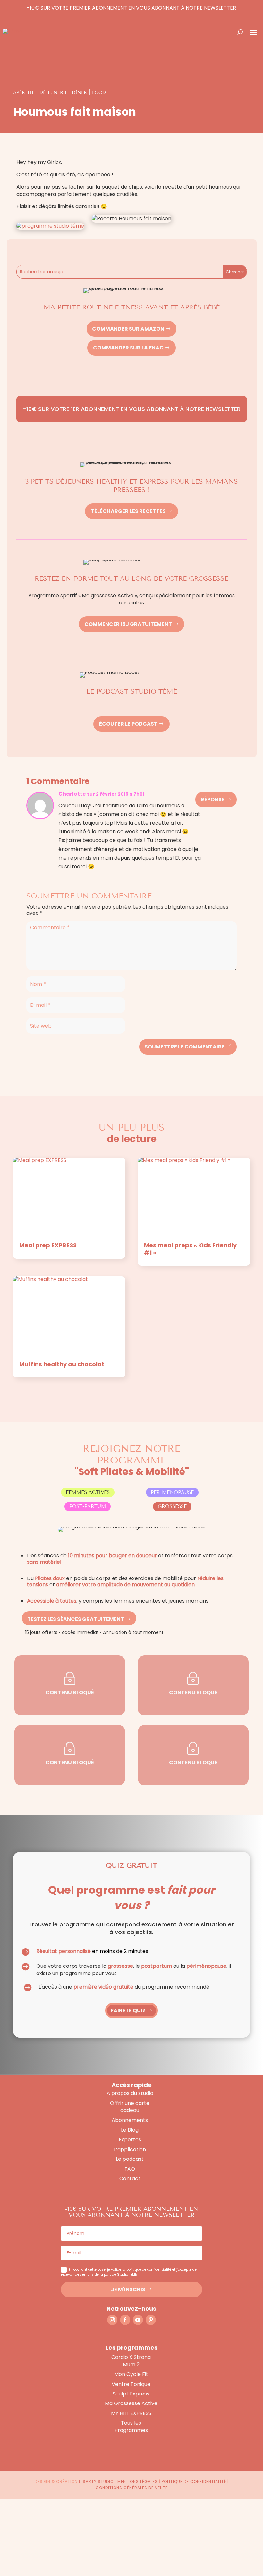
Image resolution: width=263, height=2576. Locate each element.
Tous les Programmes (131, 2426)
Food (99, 93)
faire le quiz (128, 2011)
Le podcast (130, 2159)
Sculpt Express (131, 2394)
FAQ (130, 2169)
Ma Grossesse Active (131, 2403)
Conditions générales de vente (132, 2488)
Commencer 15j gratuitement (128, 624)
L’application (130, 2149)
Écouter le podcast (128, 724)
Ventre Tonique (131, 2384)
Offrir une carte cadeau (130, 2107)
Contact (130, 2179)
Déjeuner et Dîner (63, 93)
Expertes (130, 2139)
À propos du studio (130, 2093)
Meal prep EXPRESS (48, 1245)
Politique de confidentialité (194, 2482)
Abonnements (130, 2120)
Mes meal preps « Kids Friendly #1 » (190, 1249)
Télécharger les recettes (128, 511)
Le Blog (130, 2130)
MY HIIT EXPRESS (131, 2413)
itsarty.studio (96, 2482)
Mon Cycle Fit (131, 2374)
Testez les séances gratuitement (76, 1619)
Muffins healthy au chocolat (62, 1364)
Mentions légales (138, 2482)
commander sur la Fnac (128, 348)
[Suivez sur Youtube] (138, 2320)
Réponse (213, 800)
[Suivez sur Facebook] (125, 2320)
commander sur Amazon (128, 329)
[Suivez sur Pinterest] (151, 2320)
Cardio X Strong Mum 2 (131, 2361)
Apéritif (24, 93)
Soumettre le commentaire (185, 1047)
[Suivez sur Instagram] (112, 2320)
